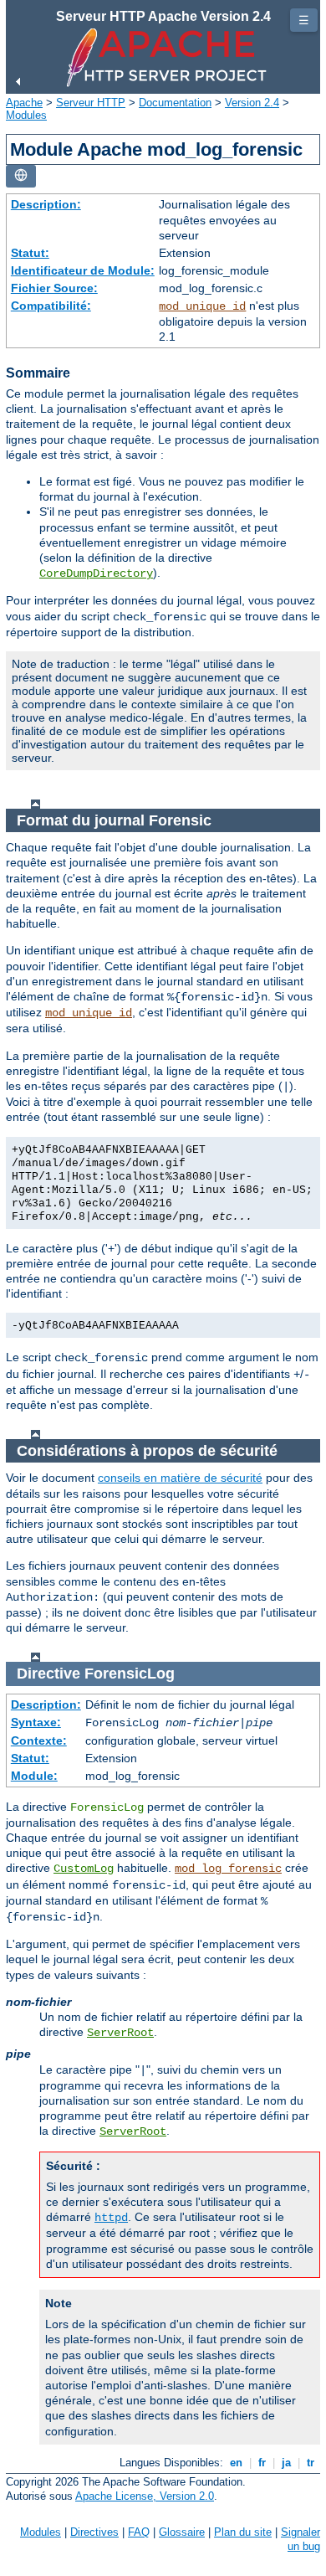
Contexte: (39, 1740)
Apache (24, 103)
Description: (46, 204)
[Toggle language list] (21, 176)
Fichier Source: (54, 288)
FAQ (139, 2532)
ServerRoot (120, 2033)
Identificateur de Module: (83, 270)
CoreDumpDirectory (96, 573)
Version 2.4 (252, 103)
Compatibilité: (51, 306)
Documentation (175, 103)
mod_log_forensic (228, 1869)
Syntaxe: (36, 1722)
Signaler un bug (301, 2539)
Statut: (30, 253)
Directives (94, 2532)
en (236, 2463)
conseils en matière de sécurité (180, 1478)
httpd (111, 2218)
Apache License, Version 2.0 (145, 2496)
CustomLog (84, 1869)
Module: (34, 1776)
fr (262, 2463)
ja (286, 2463)
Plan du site (243, 2532)
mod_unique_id (202, 306)
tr (311, 2463)
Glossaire (182, 2532)
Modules (26, 115)
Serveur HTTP (91, 103)
